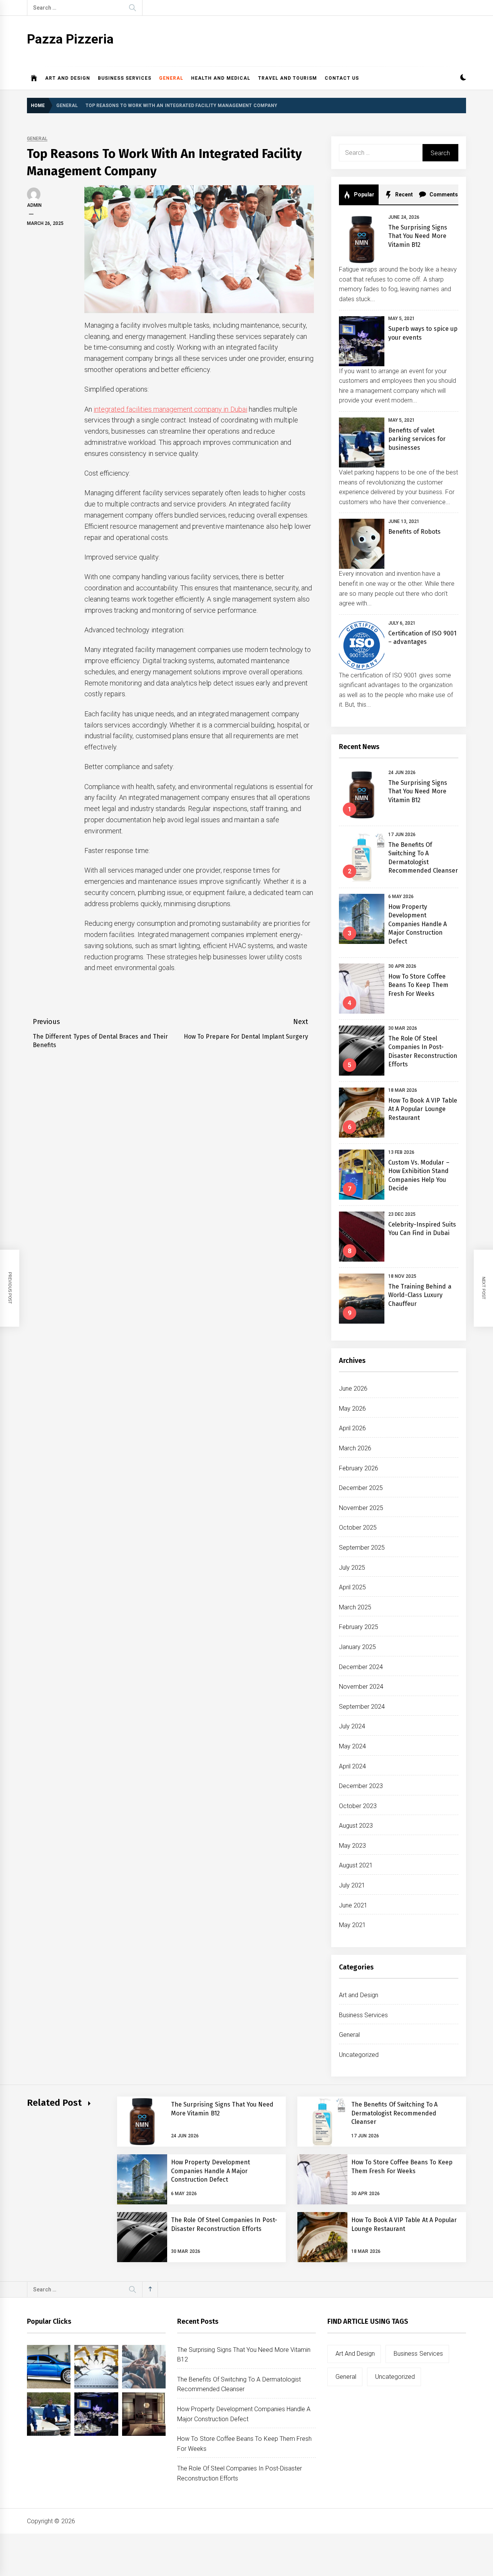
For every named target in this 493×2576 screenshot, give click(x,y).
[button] (463, 78)
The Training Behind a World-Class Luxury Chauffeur (420, 1295)
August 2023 (356, 1826)
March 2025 (355, 1607)
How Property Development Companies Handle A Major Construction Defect (418, 924)
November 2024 (361, 1687)
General (171, 78)
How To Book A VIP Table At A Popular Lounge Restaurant (423, 1109)
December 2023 (361, 1786)
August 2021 (356, 1865)
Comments (443, 194)
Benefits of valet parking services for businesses (417, 439)
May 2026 (352, 1409)
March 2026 (355, 1448)
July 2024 (352, 1726)
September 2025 (362, 1548)
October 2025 (358, 1528)
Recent (403, 194)
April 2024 (352, 1766)
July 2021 (352, 1885)
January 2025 (357, 1647)
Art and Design (68, 78)
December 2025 (361, 1488)
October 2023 (358, 1806)
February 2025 (359, 1627)
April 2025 (352, 1587)
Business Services (125, 78)
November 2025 (361, 1508)
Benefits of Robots (415, 532)
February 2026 (359, 1468)
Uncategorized (359, 2055)
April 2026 (352, 1428)
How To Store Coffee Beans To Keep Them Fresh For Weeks (418, 985)
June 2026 (353, 1389)
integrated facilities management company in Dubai (170, 409)
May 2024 (352, 1746)
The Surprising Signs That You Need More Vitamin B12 (418, 236)
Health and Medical (221, 78)
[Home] (34, 78)
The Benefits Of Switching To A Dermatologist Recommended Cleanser (395, 2113)
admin (34, 205)
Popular (364, 194)
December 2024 (361, 1667)
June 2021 (353, 1905)
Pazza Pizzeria (70, 39)
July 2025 (352, 1568)
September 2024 (362, 1707)
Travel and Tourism (288, 78)
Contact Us (342, 78)
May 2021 (352, 1925)
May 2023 (352, 1846)
